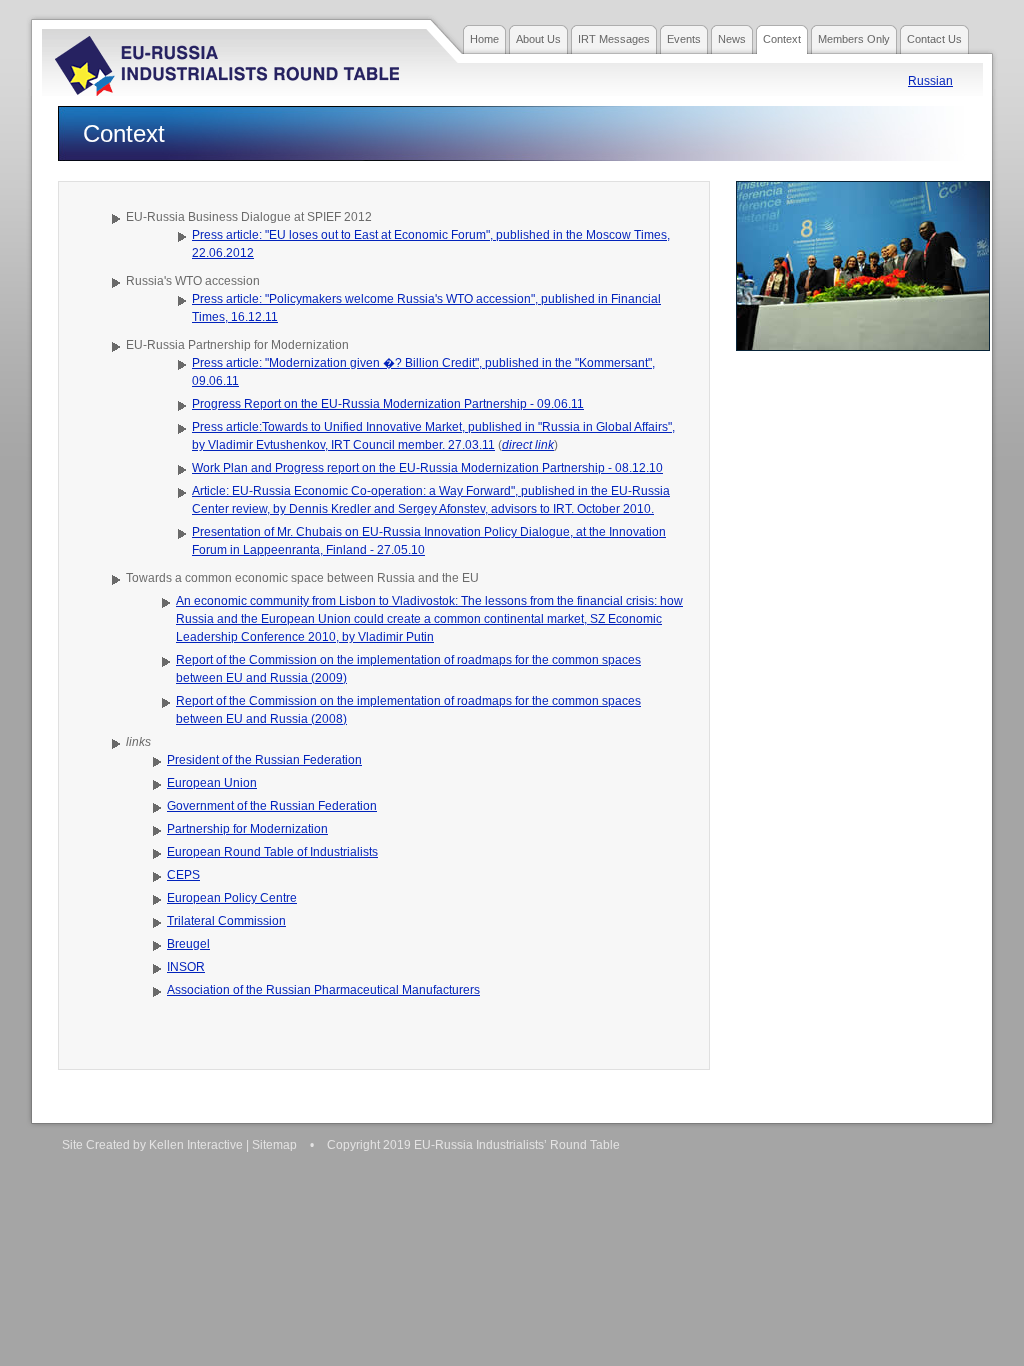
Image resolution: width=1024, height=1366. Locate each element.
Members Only (854, 39)
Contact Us (934, 39)
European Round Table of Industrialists (272, 852)
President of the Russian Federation (264, 760)
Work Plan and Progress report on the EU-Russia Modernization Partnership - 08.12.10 (427, 468)
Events (684, 39)
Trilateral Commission (226, 921)
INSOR (186, 967)
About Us (538, 39)
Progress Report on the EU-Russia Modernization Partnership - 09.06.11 (388, 404)
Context (782, 39)
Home (484, 39)
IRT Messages (614, 39)
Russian (930, 81)
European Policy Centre (232, 898)
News (732, 39)
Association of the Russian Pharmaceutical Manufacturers (323, 990)
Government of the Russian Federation (272, 806)
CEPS (183, 875)
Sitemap (274, 1145)
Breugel (188, 944)
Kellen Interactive (196, 1145)
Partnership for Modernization (247, 829)
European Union (212, 783)
